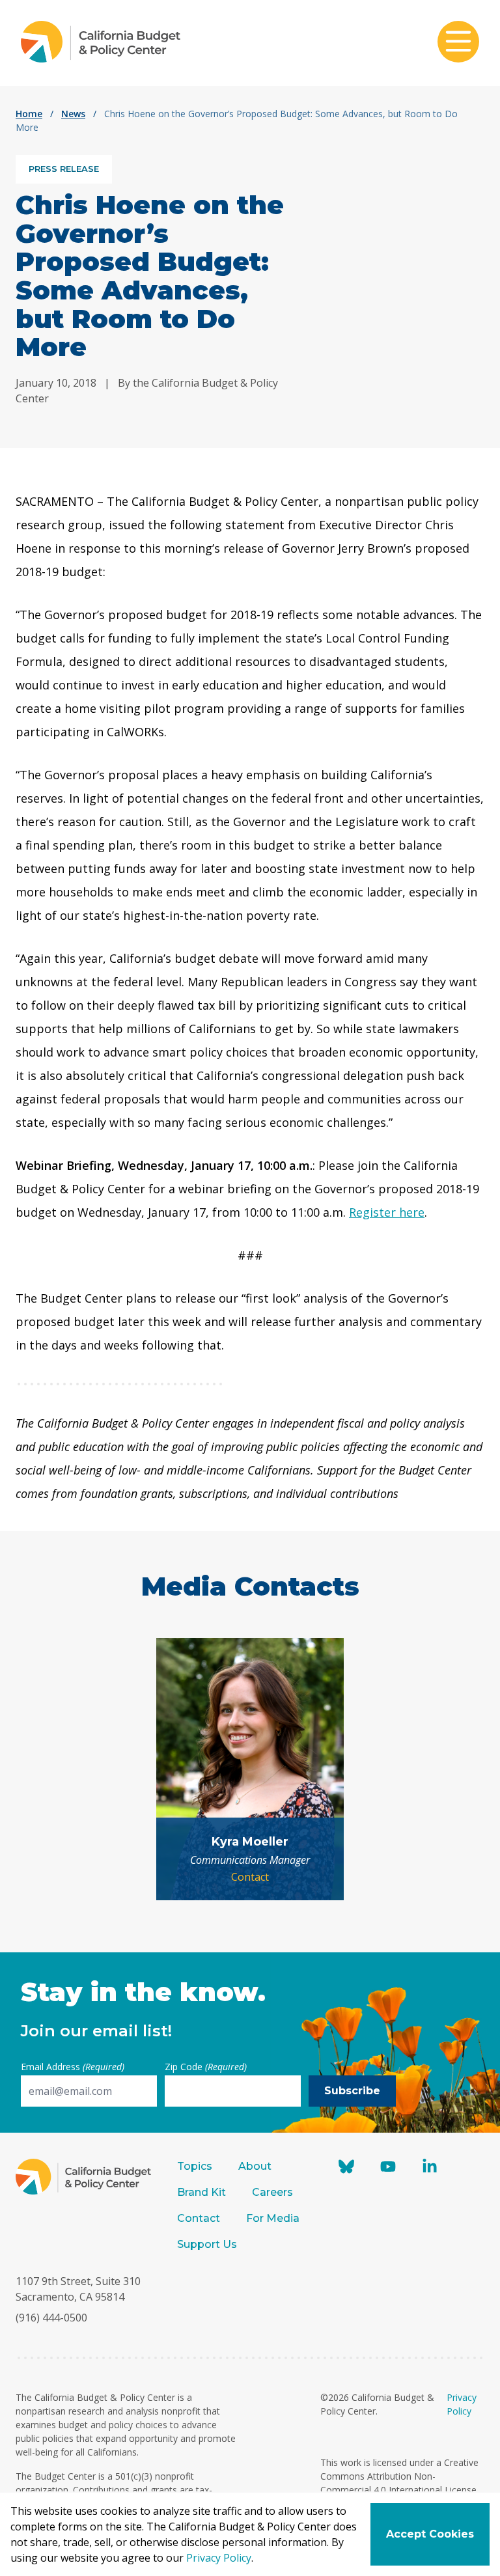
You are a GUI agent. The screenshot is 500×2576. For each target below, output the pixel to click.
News (73, 114)
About (255, 2166)
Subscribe (352, 2091)
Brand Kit (201, 2192)
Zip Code (206, 2067)
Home (29, 114)
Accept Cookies (430, 2534)
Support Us (208, 2244)
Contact (250, 1877)
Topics (195, 2166)
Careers (272, 2192)
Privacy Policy (219, 2558)
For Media (273, 2218)
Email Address (73, 2067)
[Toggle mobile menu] (458, 43)
